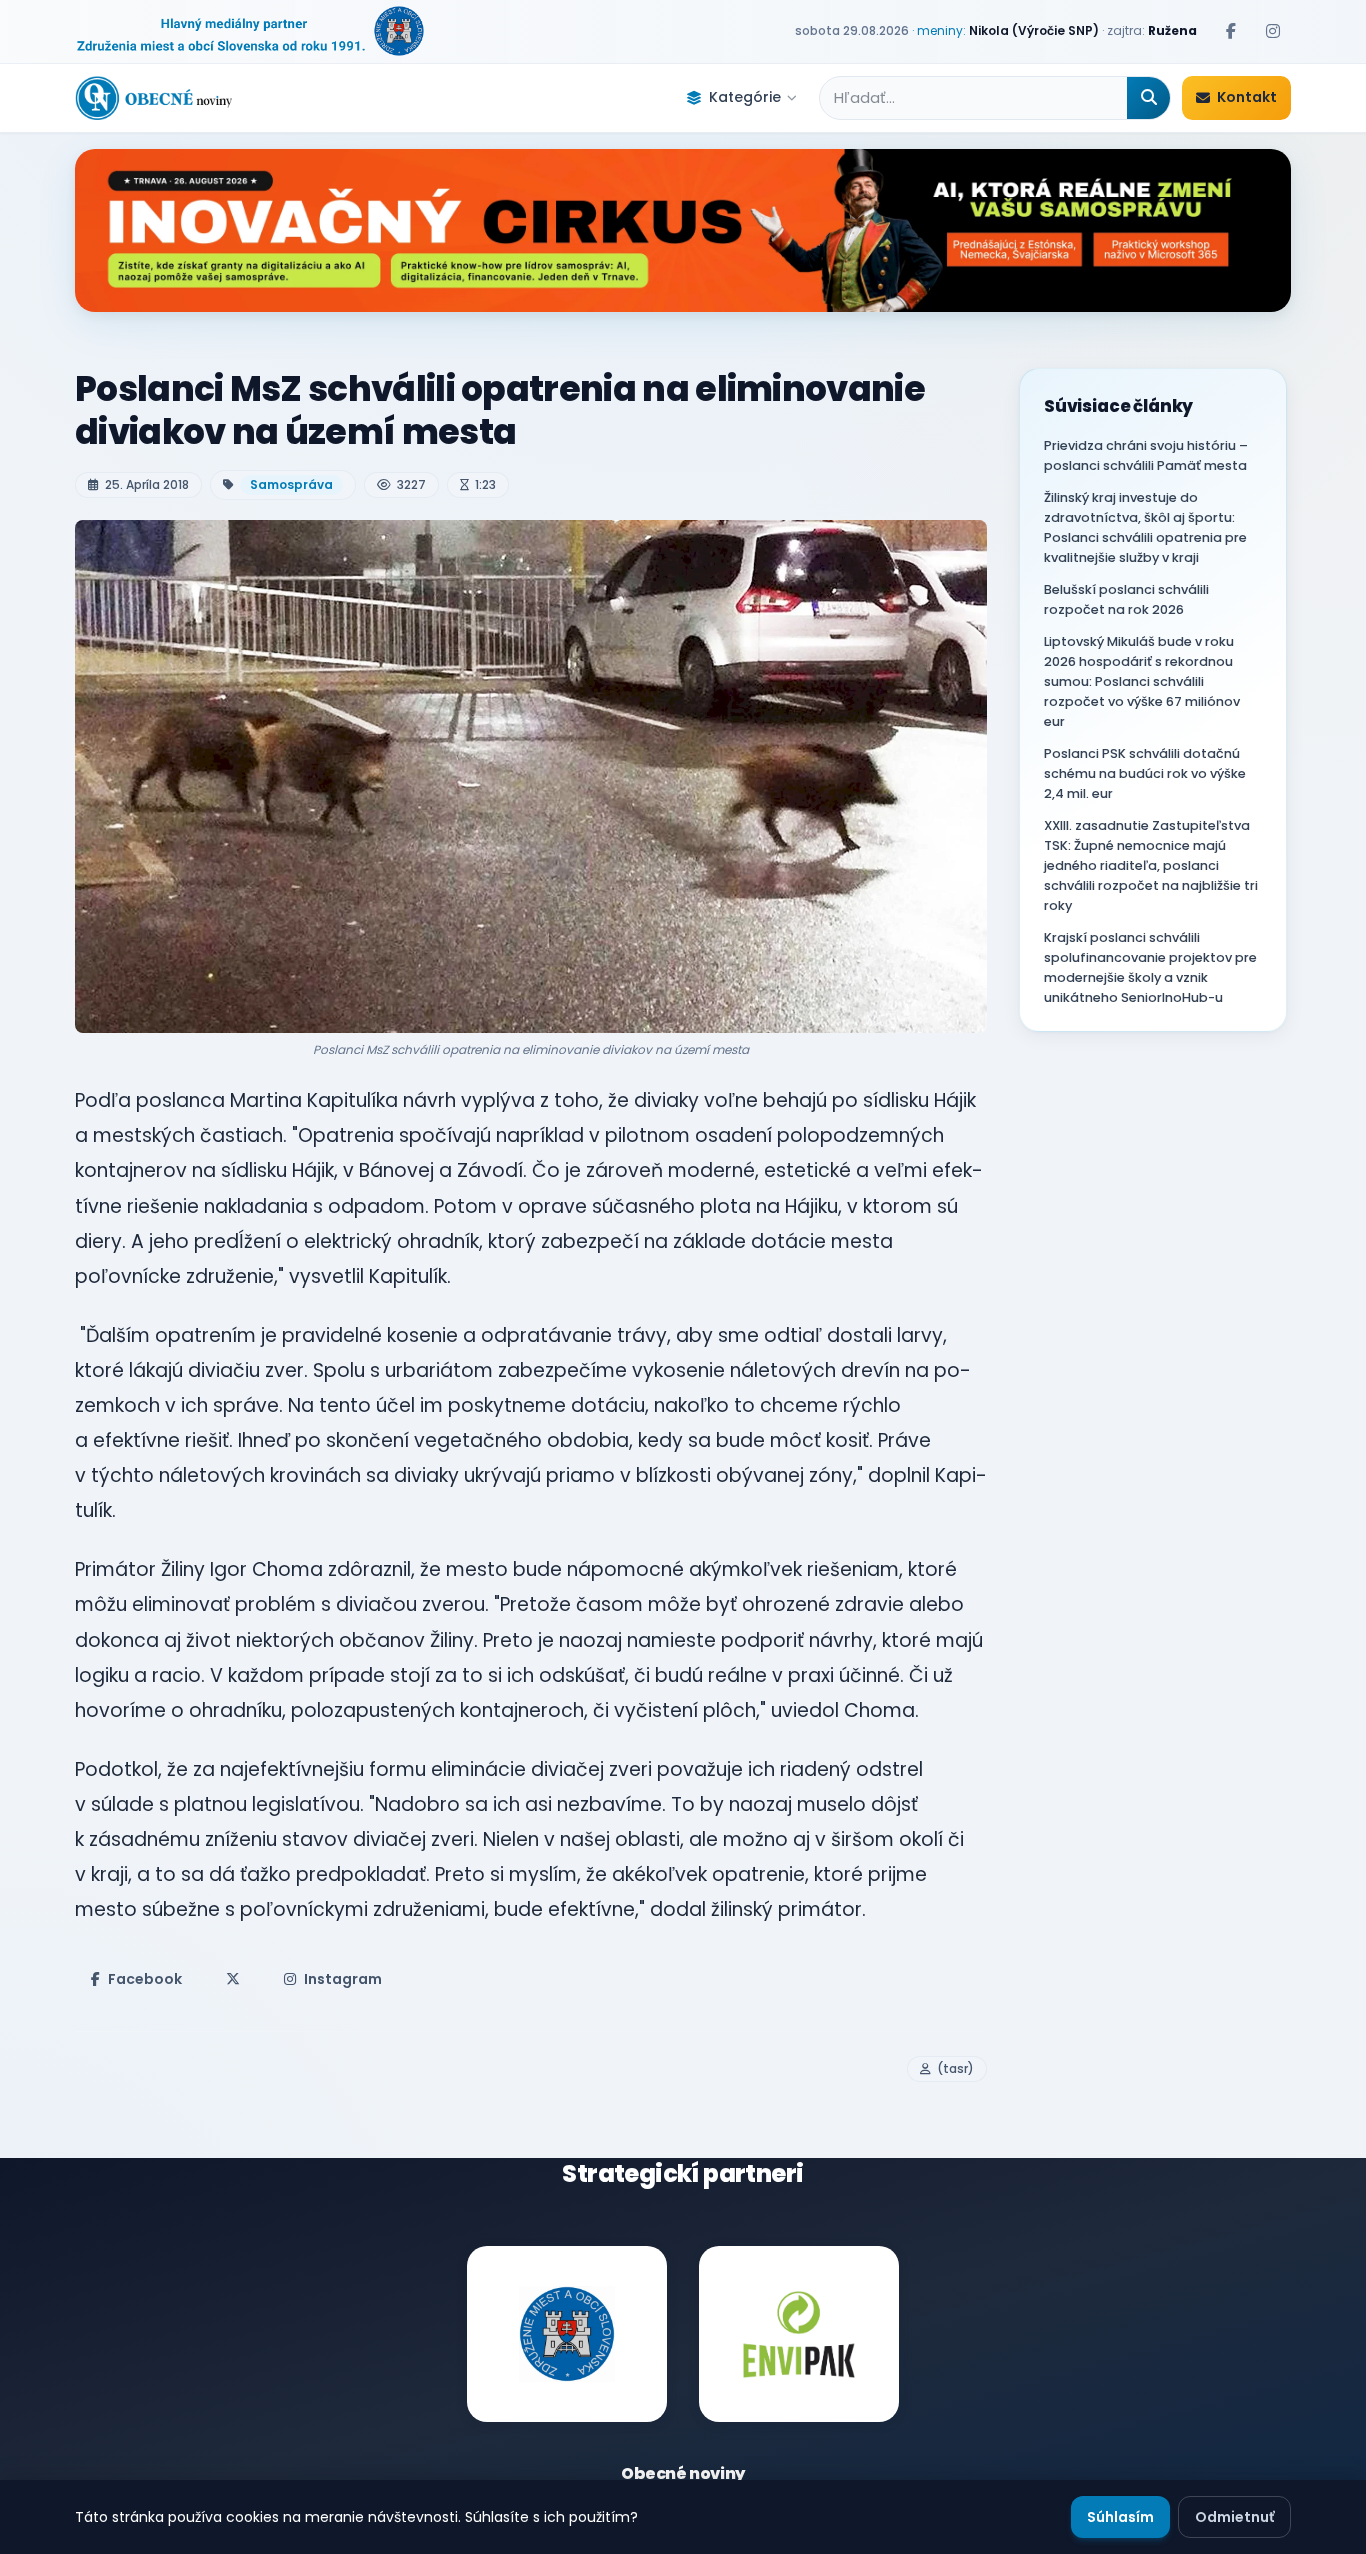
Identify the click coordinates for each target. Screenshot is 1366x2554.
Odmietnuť (1234, 2517)
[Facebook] (1231, 31)
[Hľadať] (1148, 98)
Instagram (343, 1979)
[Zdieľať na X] (233, 1979)
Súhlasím (1120, 2517)
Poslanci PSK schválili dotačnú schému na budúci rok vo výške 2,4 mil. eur (1145, 773)
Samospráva (291, 484)
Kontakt (1247, 97)
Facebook (145, 1979)
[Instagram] (1273, 31)
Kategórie (745, 97)
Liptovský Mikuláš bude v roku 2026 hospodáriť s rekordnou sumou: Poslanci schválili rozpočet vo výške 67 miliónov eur (1142, 681)
